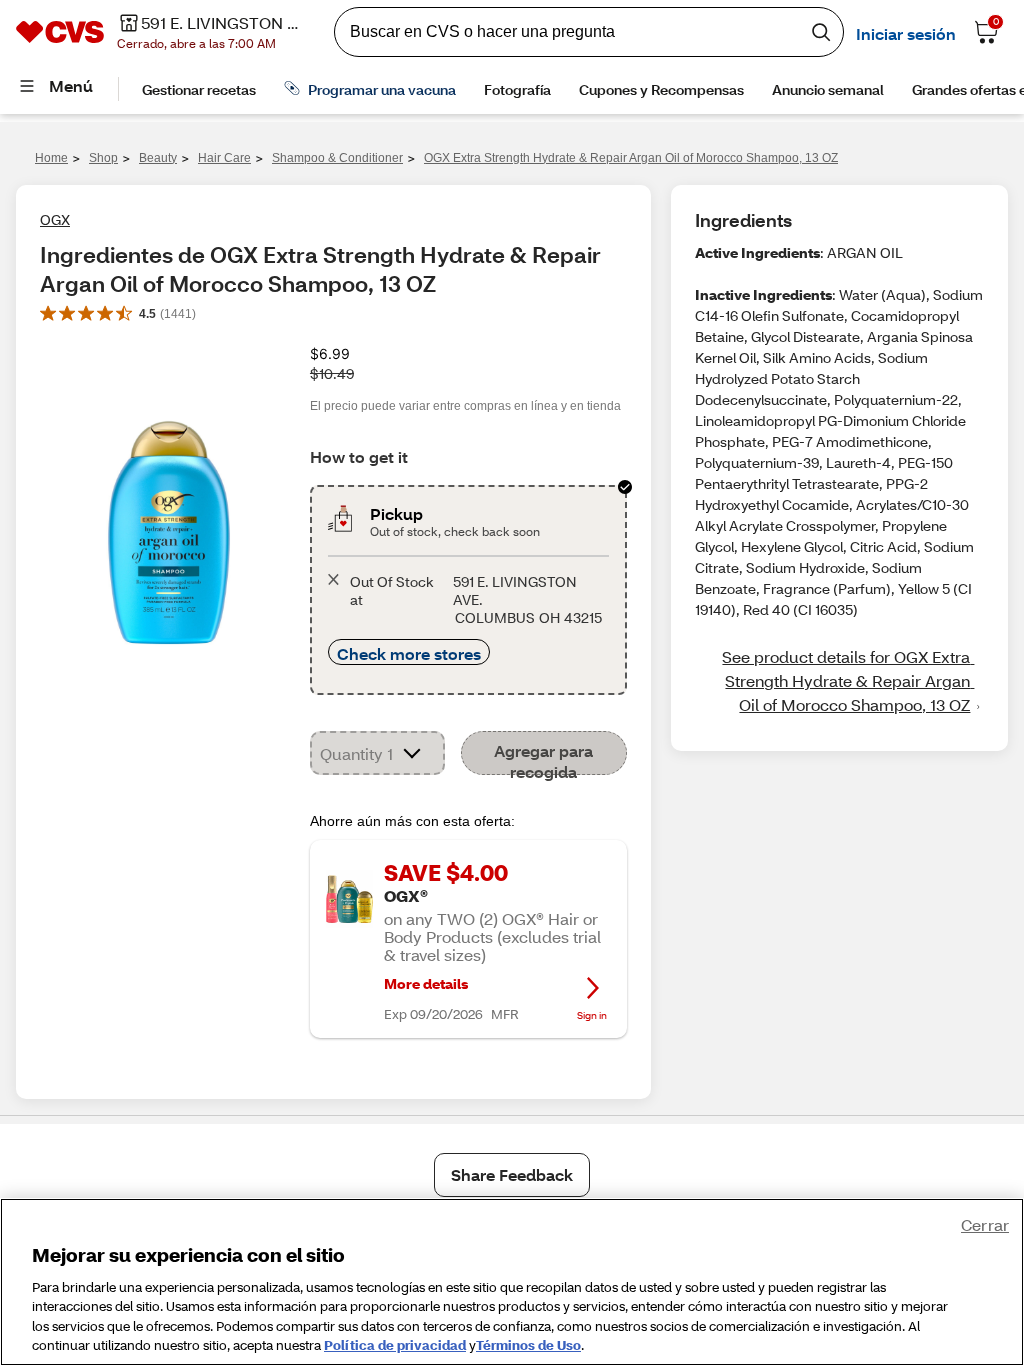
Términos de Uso (528, 1345)
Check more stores (409, 653)
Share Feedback (512, 1174)
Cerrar (985, 1224)
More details (426, 984)
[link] (839, 681)
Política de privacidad (395, 1345)
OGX (55, 219)
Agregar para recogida (543, 757)
